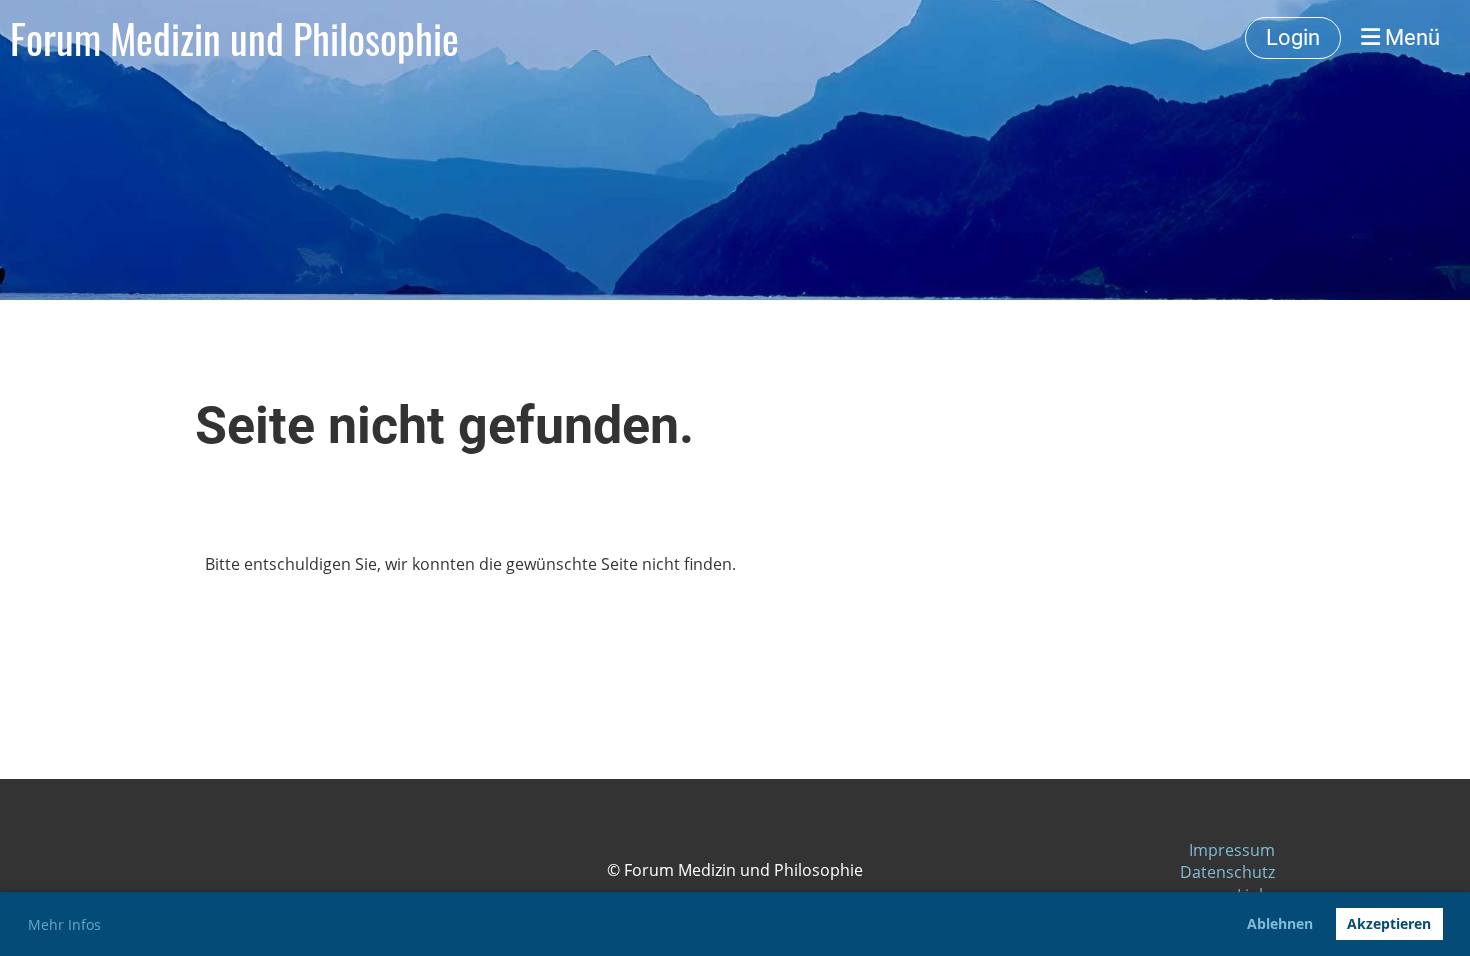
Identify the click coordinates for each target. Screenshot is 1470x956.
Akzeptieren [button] (1389, 923)
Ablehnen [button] (1280, 923)
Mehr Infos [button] (64, 924)
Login (1293, 37)
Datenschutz (1227, 872)
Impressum (1232, 850)
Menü (1410, 37)
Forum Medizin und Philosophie (234, 38)
